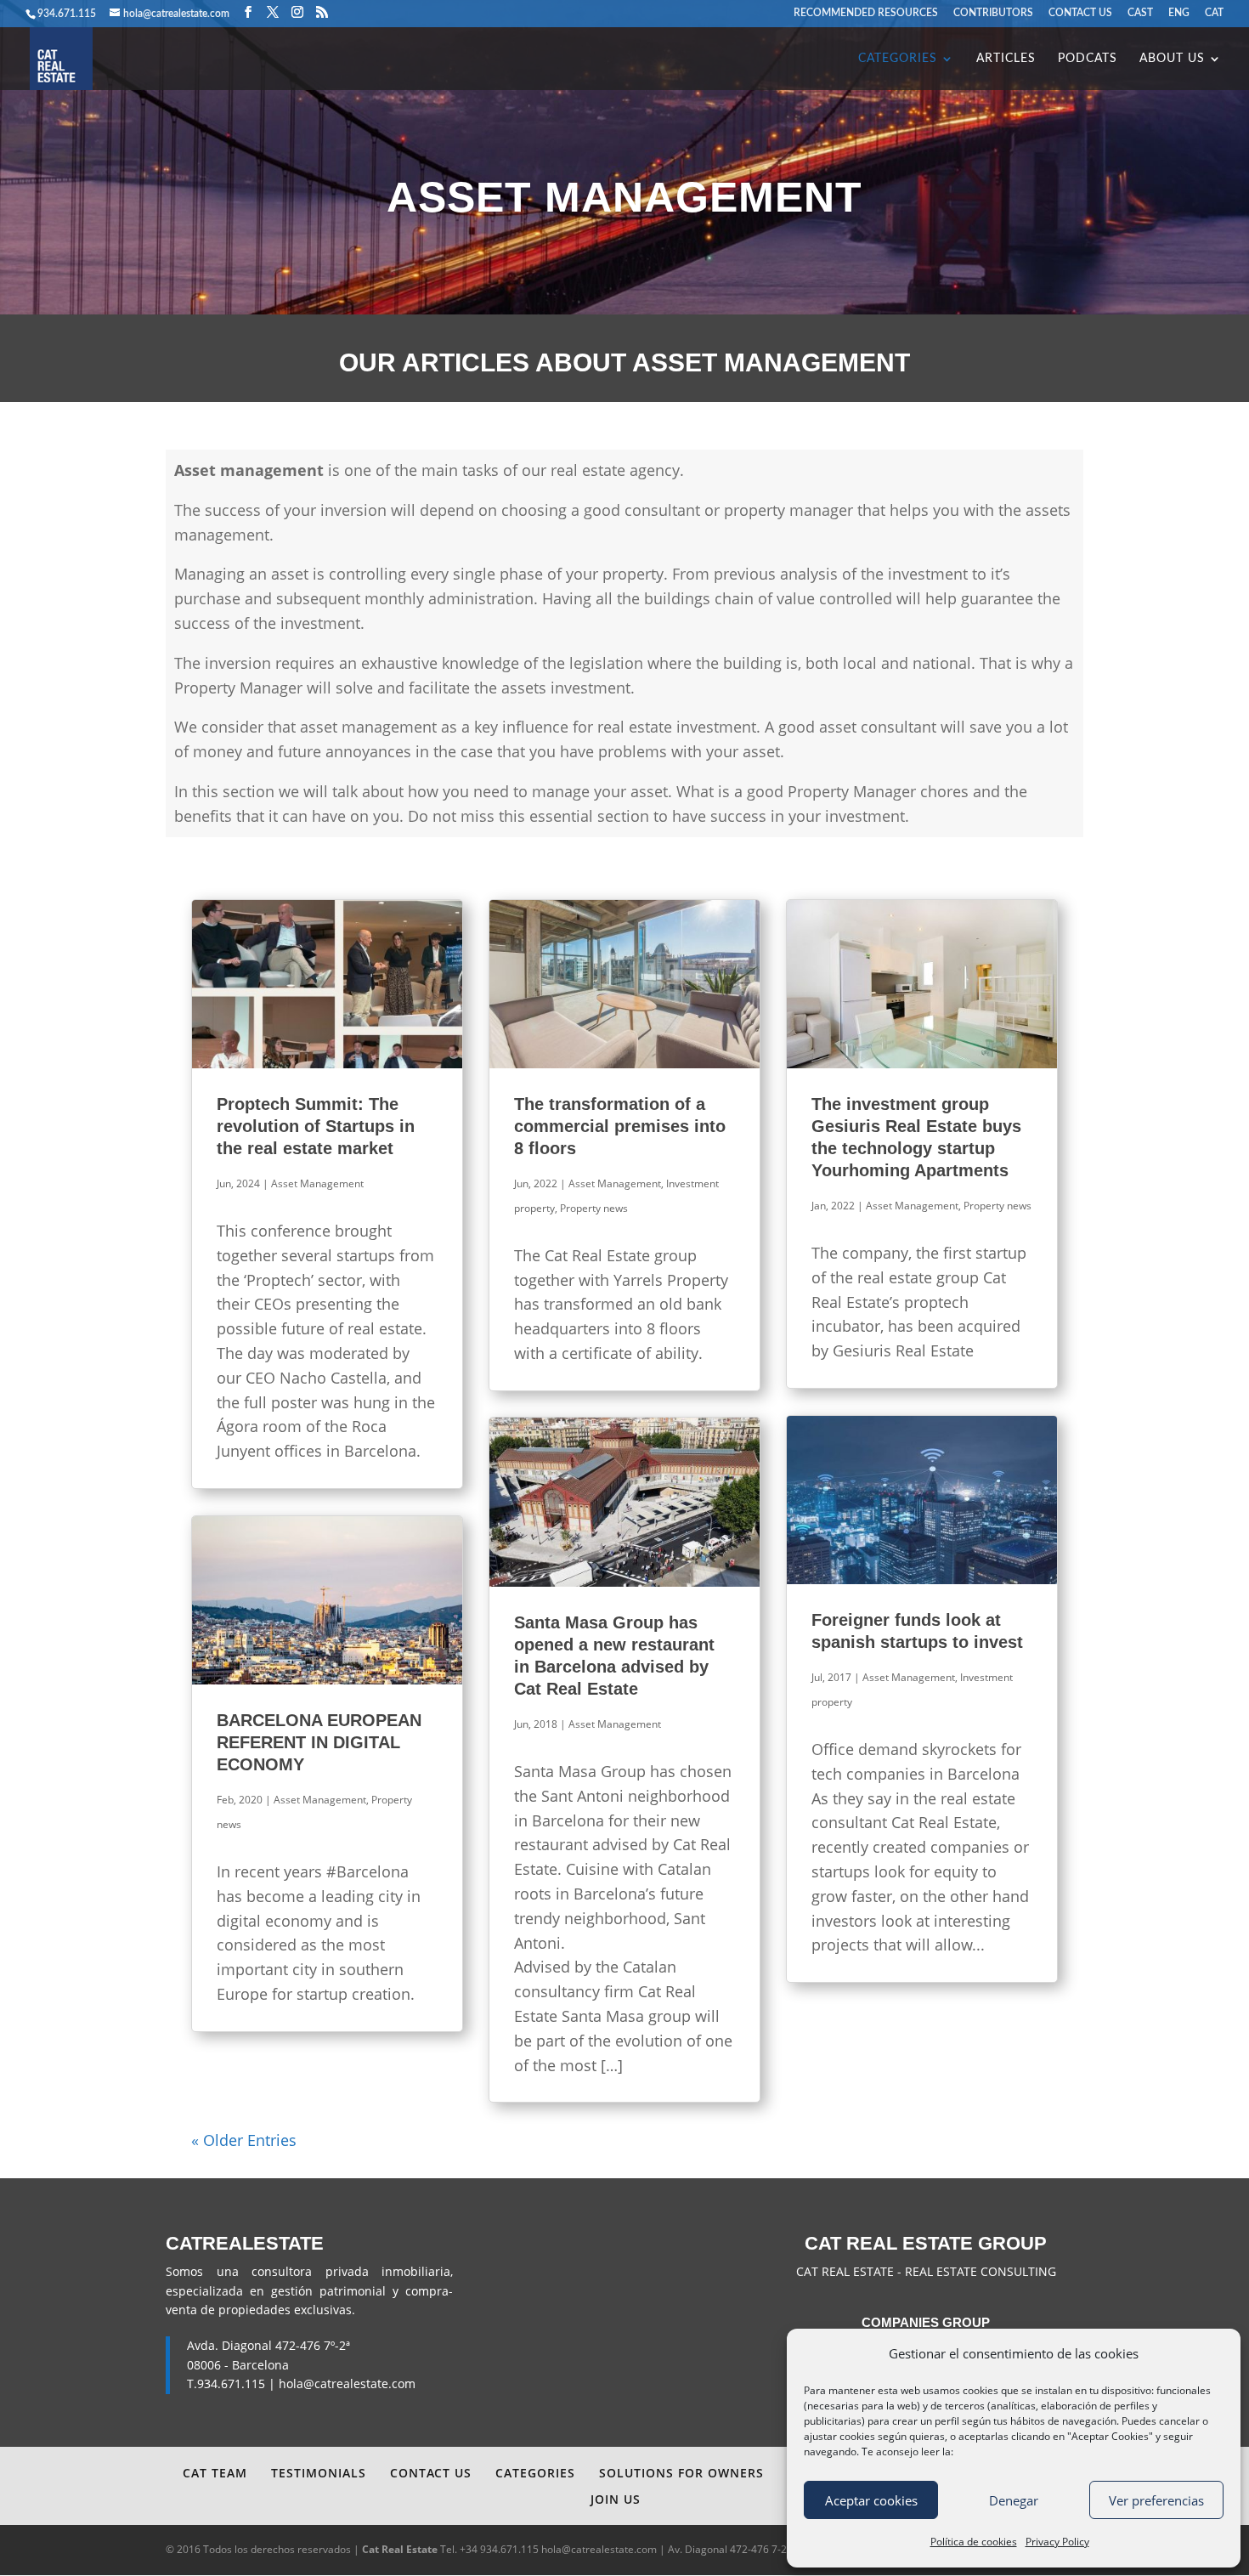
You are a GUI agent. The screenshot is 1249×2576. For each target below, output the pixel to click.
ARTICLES (1006, 59)
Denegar (1014, 2500)
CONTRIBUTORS (993, 13)
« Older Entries (244, 2140)
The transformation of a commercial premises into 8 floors (620, 1126)
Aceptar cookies (871, 2500)
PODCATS (1088, 59)
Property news (594, 1208)
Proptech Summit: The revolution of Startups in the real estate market (316, 1126)
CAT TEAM (215, 2473)
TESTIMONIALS (319, 2473)
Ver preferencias (1156, 2500)
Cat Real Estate (400, 2549)
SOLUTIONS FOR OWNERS (681, 2473)
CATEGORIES (898, 59)
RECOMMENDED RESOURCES (866, 13)
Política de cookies (974, 2542)
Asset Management (317, 1183)
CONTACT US (1080, 13)
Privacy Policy (1057, 2542)
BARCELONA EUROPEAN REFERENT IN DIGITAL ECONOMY (319, 1742)
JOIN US (616, 2499)
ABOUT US (1172, 59)
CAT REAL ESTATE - (851, 2271)
